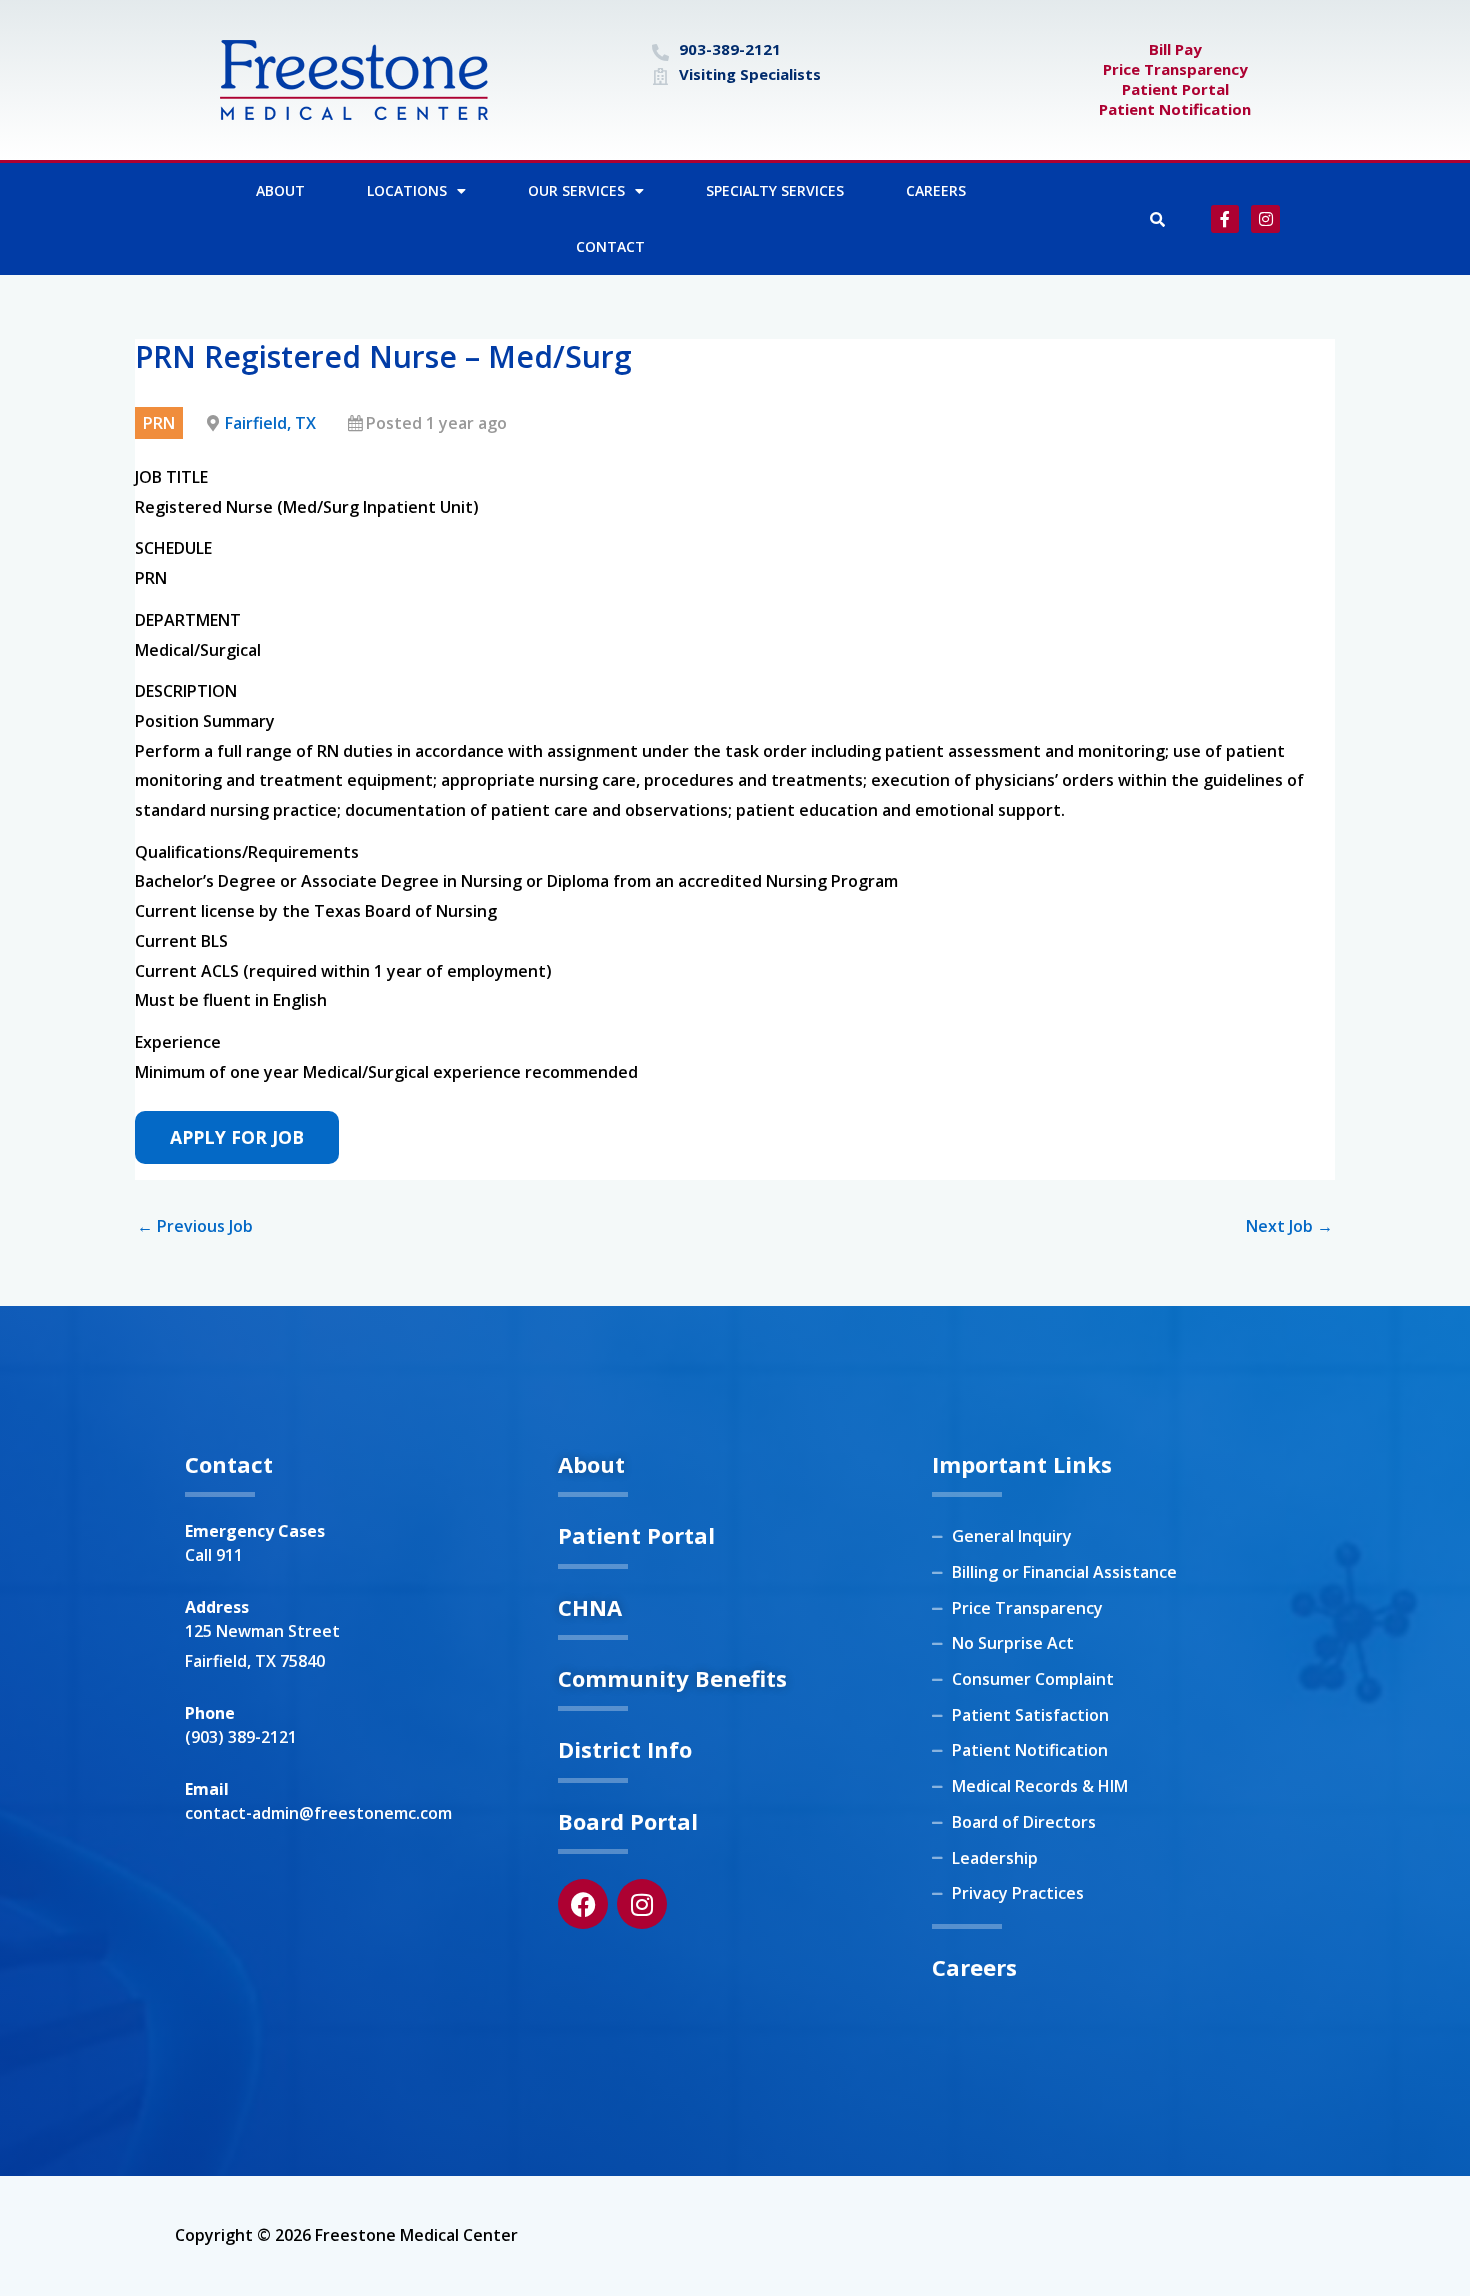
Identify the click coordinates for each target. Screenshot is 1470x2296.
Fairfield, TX (270, 423)
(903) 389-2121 (241, 1737)
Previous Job (195, 1226)
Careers (936, 190)
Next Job (1289, 1226)
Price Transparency (1175, 69)
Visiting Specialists (750, 74)
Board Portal (628, 1821)
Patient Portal (1175, 89)
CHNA (590, 1607)
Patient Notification (1175, 109)
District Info (625, 1749)
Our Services (576, 190)
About (280, 190)
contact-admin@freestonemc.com (318, 1813)
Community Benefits (672, 1678)
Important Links (1022, 1464)
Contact (610, 246)
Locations (407, 190)
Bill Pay (1175, 49)
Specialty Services (775, 190)
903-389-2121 (730, 49)
